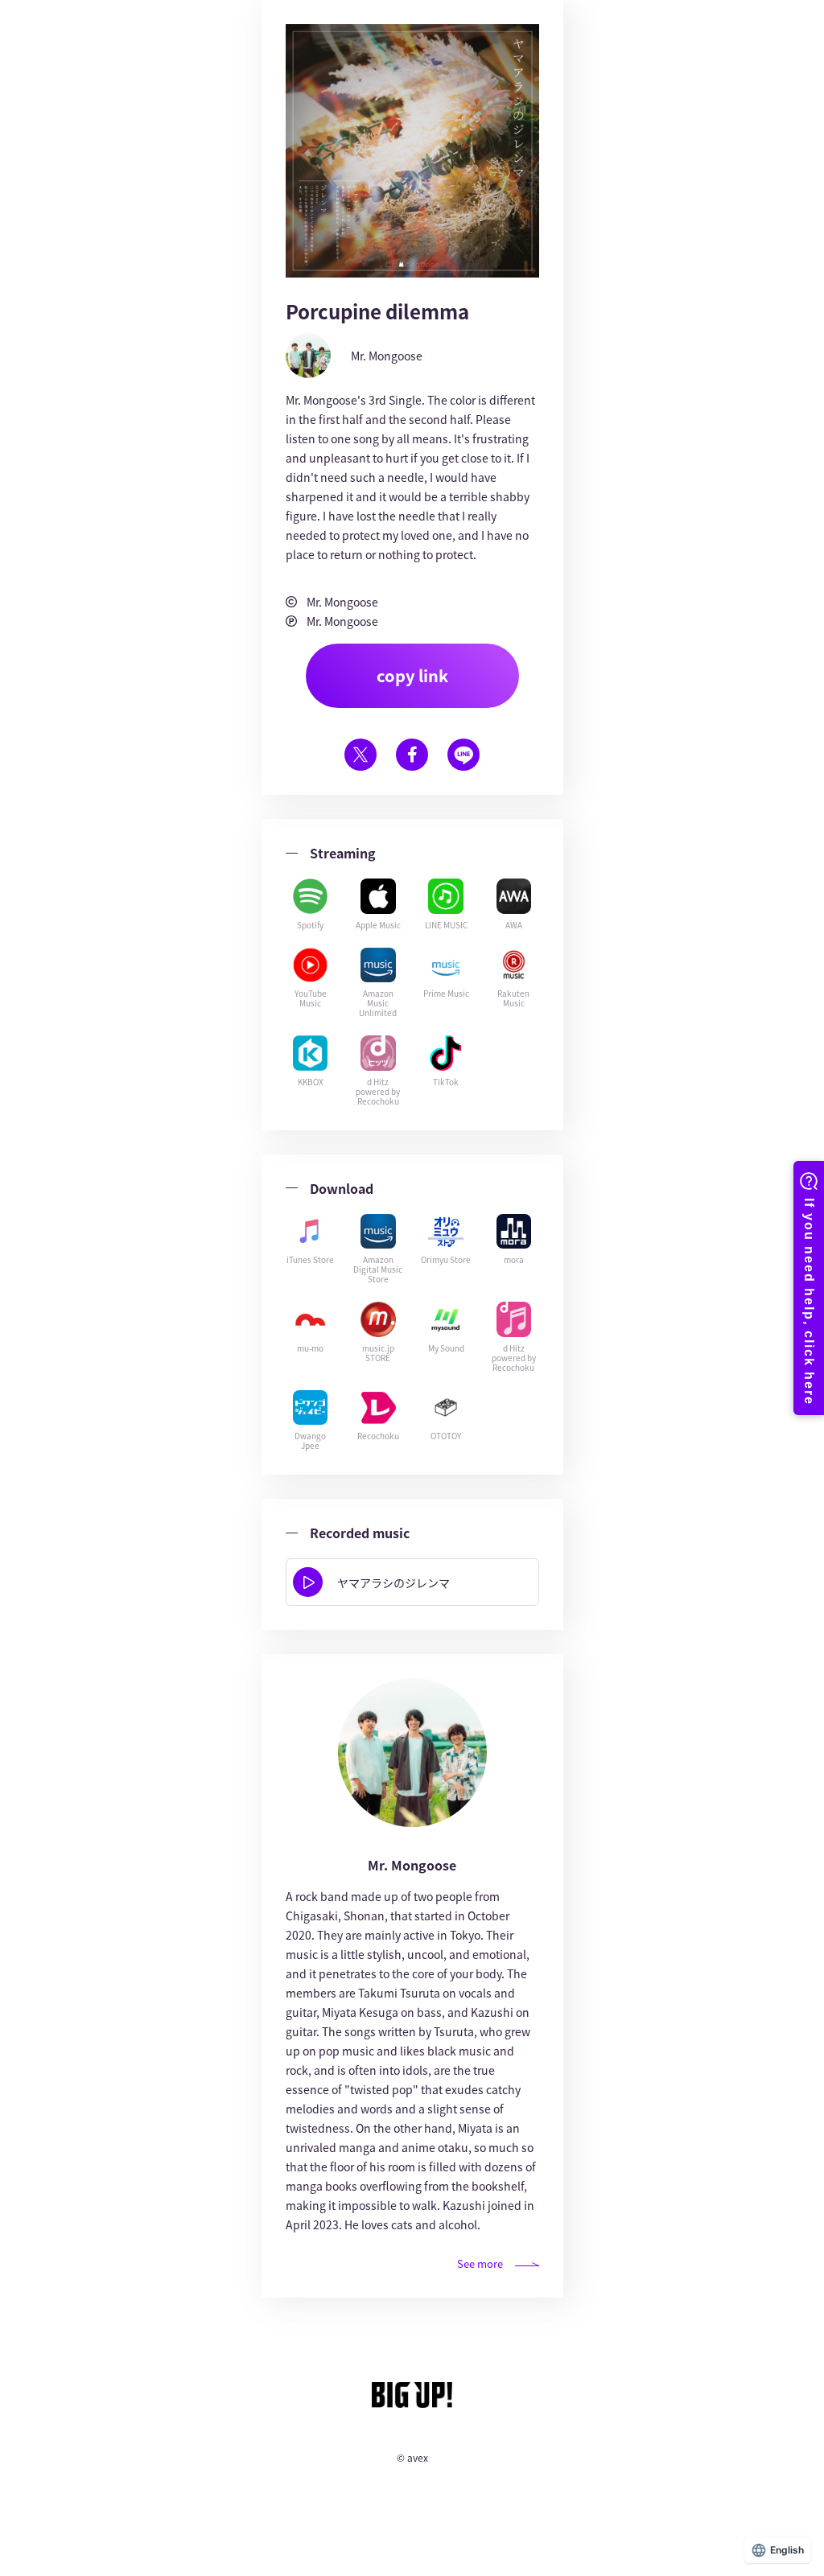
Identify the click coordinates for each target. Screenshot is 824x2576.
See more (480, 2263)
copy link (412, 675)
